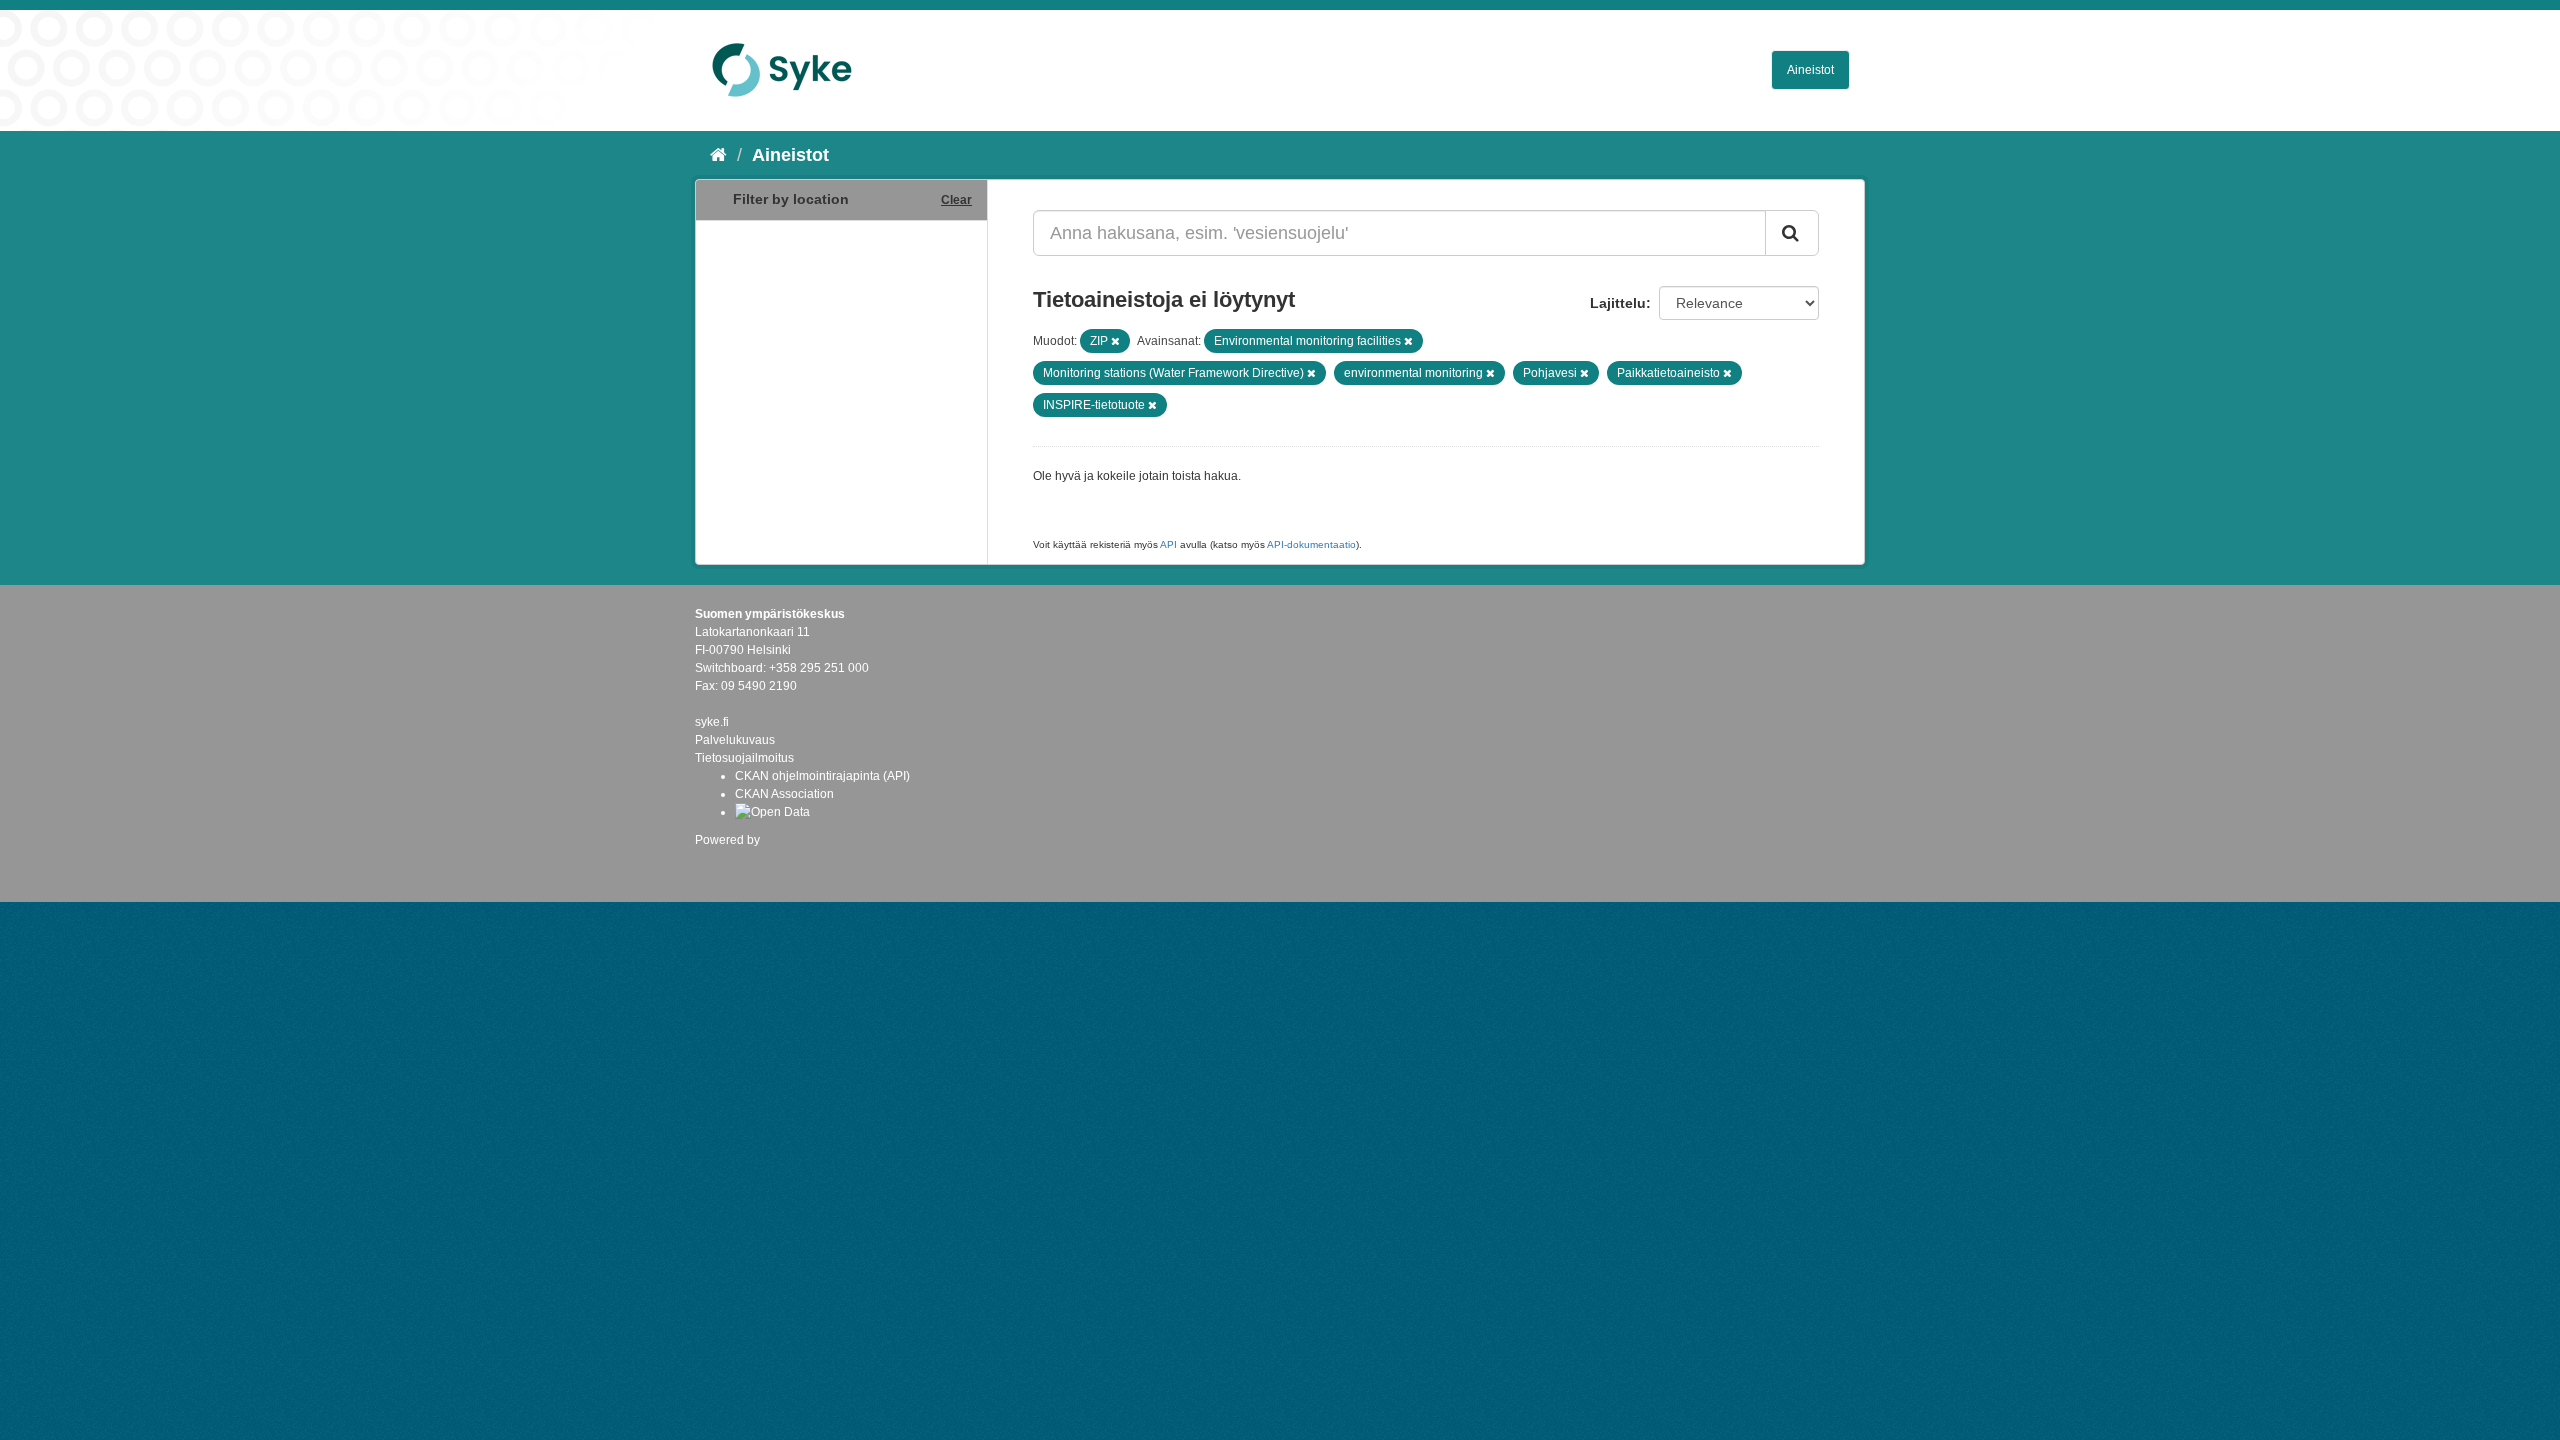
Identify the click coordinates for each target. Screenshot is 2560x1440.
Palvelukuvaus (735, 740)
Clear (956, 200)
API (1168, 544)
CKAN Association (784, 794)
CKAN (729, 861)
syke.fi (712, 722)
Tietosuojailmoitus (744, 758)
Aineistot (1810, 70)
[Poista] (1115, 341)
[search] (1792, 233)
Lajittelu (1618, 303)
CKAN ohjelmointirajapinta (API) (822, 776)
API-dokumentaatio (1311, 544)
